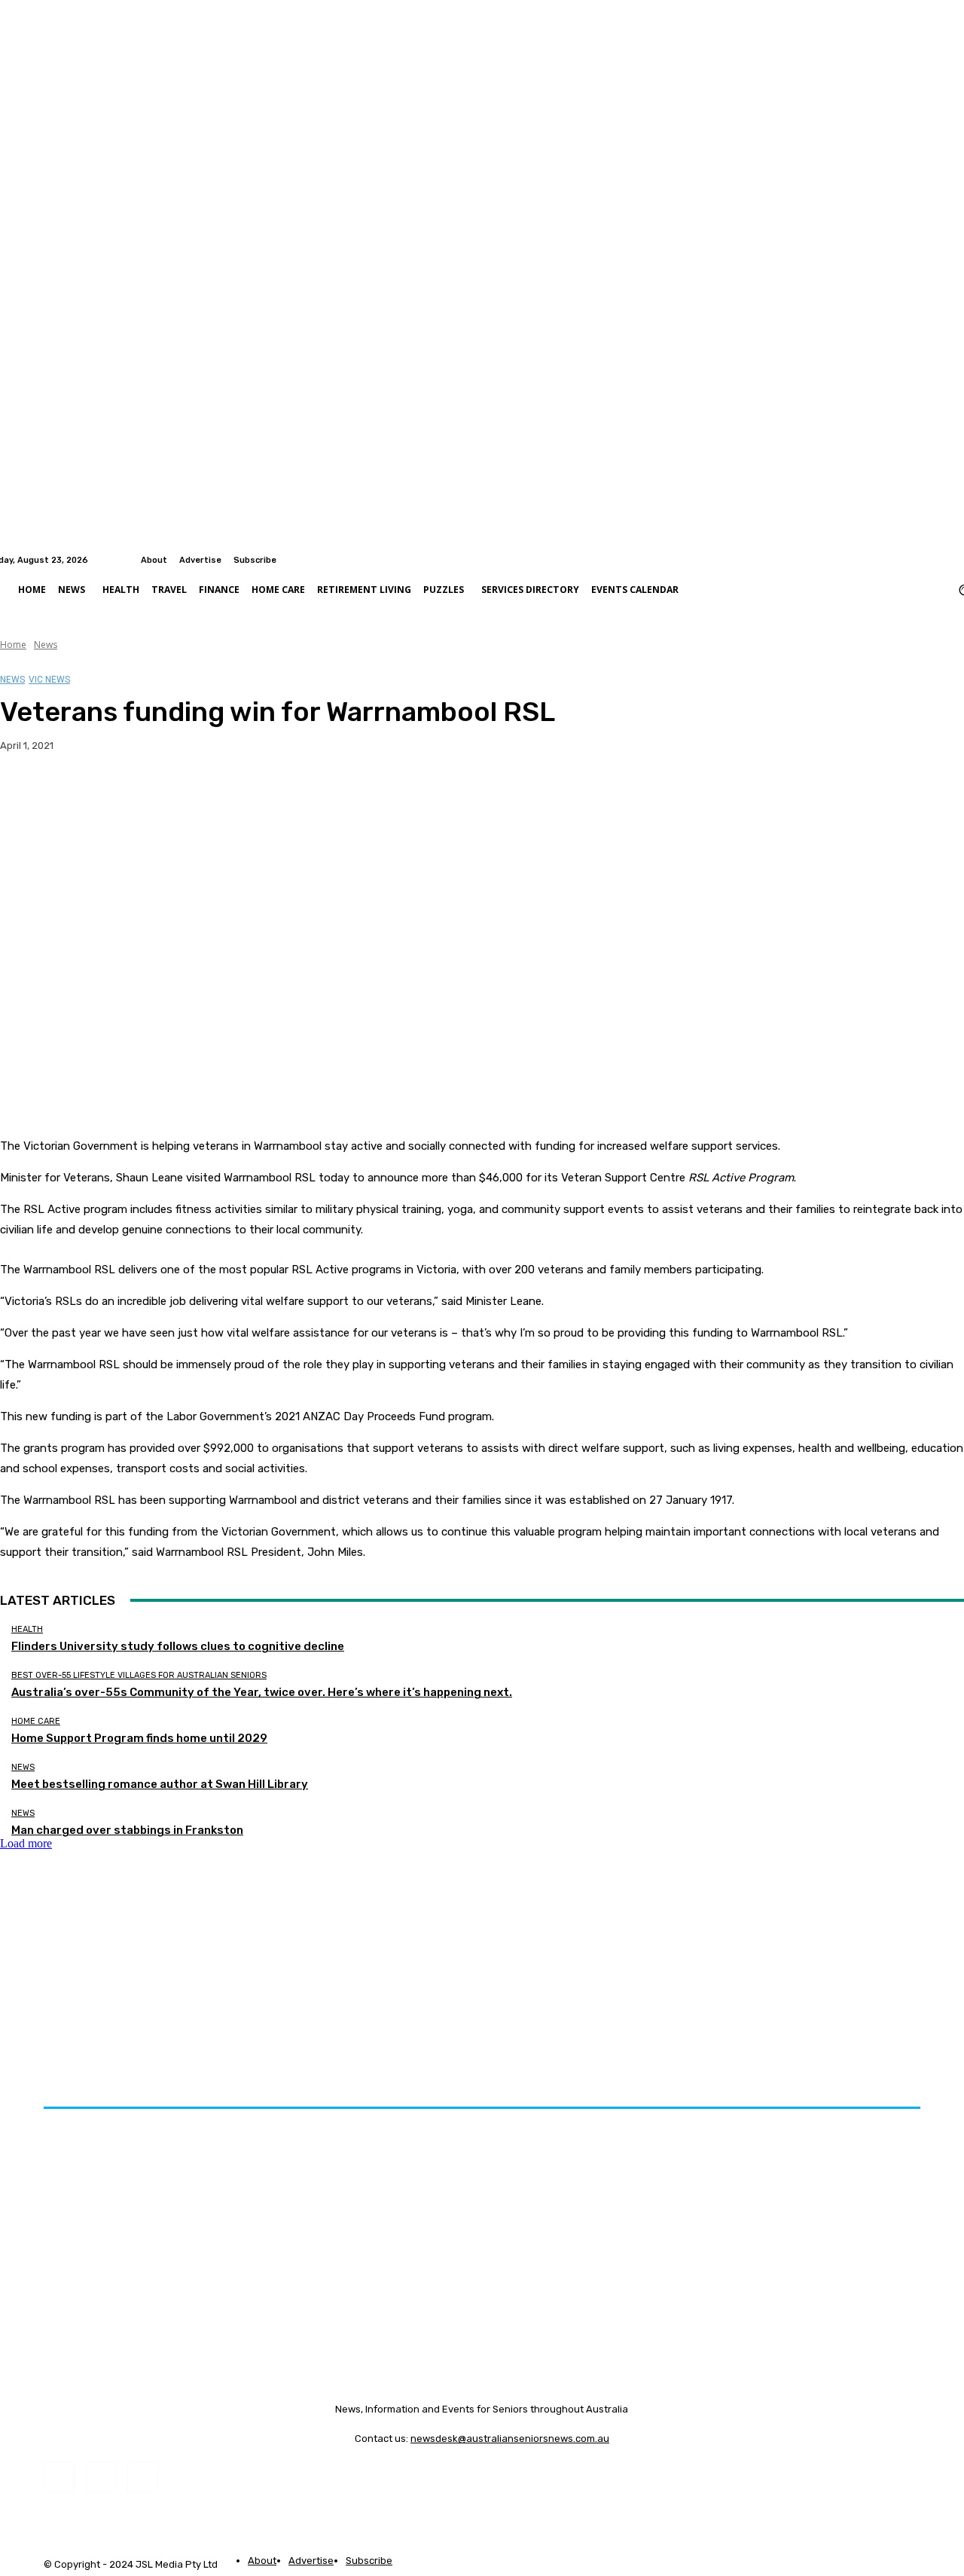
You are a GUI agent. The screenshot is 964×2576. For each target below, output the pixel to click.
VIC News (49, 680)
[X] (79, 793)
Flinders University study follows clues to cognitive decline (178, 1646)
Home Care (36, 1721)
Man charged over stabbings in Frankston (127, 1830)
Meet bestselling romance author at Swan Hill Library (160, 1784)
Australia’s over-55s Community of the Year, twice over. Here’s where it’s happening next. (262, 1692)
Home (13, 645)
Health (27, 1629)
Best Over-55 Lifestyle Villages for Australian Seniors (139, 1675)
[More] (297, 793)
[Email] (188, 793)
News (46, 645)
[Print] (242, 793)
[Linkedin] (955, 560)
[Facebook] (937, 560)
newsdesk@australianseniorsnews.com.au (510, 2438)
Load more (26, 1843)
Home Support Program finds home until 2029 (139, 1738)
